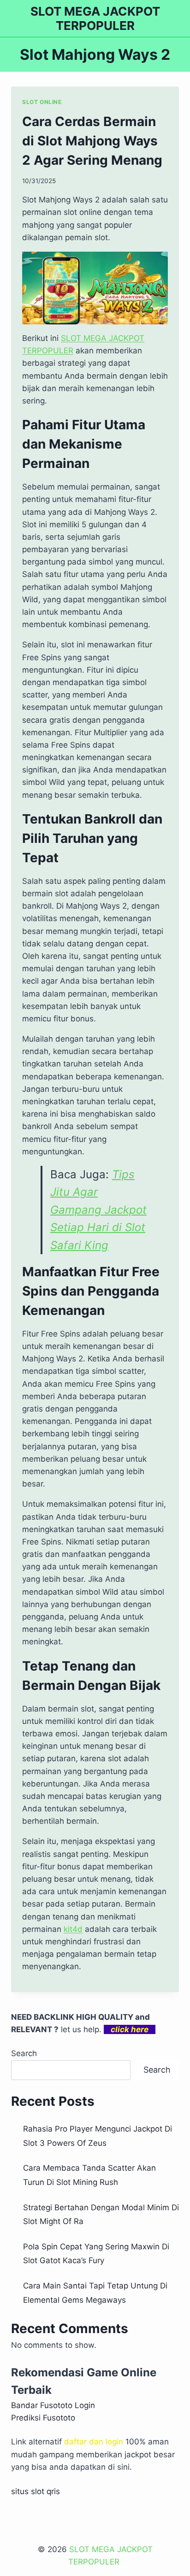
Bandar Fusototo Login (53, 2405)
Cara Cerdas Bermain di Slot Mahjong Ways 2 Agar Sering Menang (92, 141)
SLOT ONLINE (42, 102)
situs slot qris (36, 2491)
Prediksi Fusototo (43, 2418)
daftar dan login (94, 2442)
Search (24, 2053)
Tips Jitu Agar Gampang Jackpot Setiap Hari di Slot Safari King (98, 1210)
